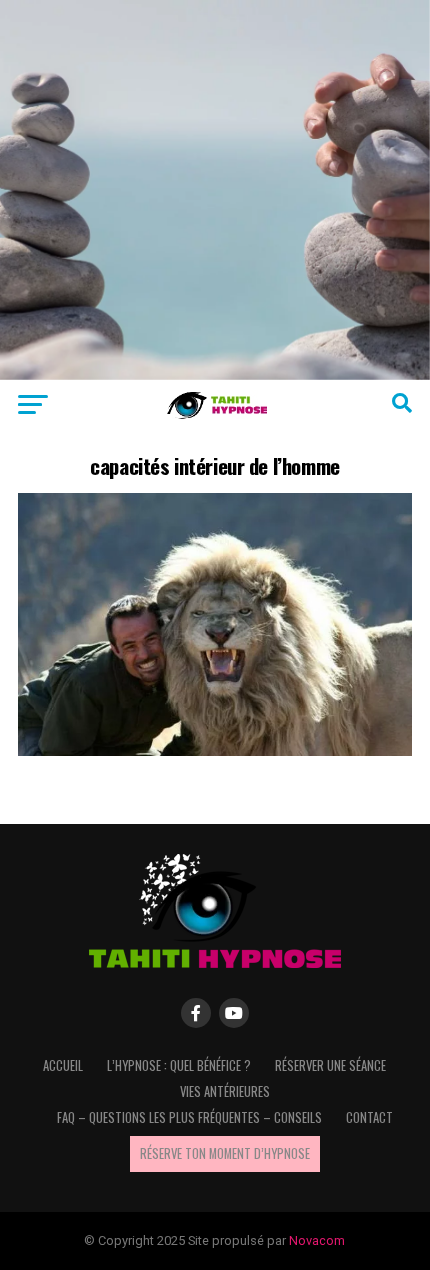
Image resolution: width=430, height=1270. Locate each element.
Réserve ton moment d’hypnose (225, 1153)
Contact (369, 1117)
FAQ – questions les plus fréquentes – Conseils (189, 1117)
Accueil (63, 1065)
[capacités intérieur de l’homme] (215, 750)
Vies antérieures (225, 1091)
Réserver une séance (330, 1065)
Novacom (317, 1240)
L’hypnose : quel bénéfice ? (179, 1065)
